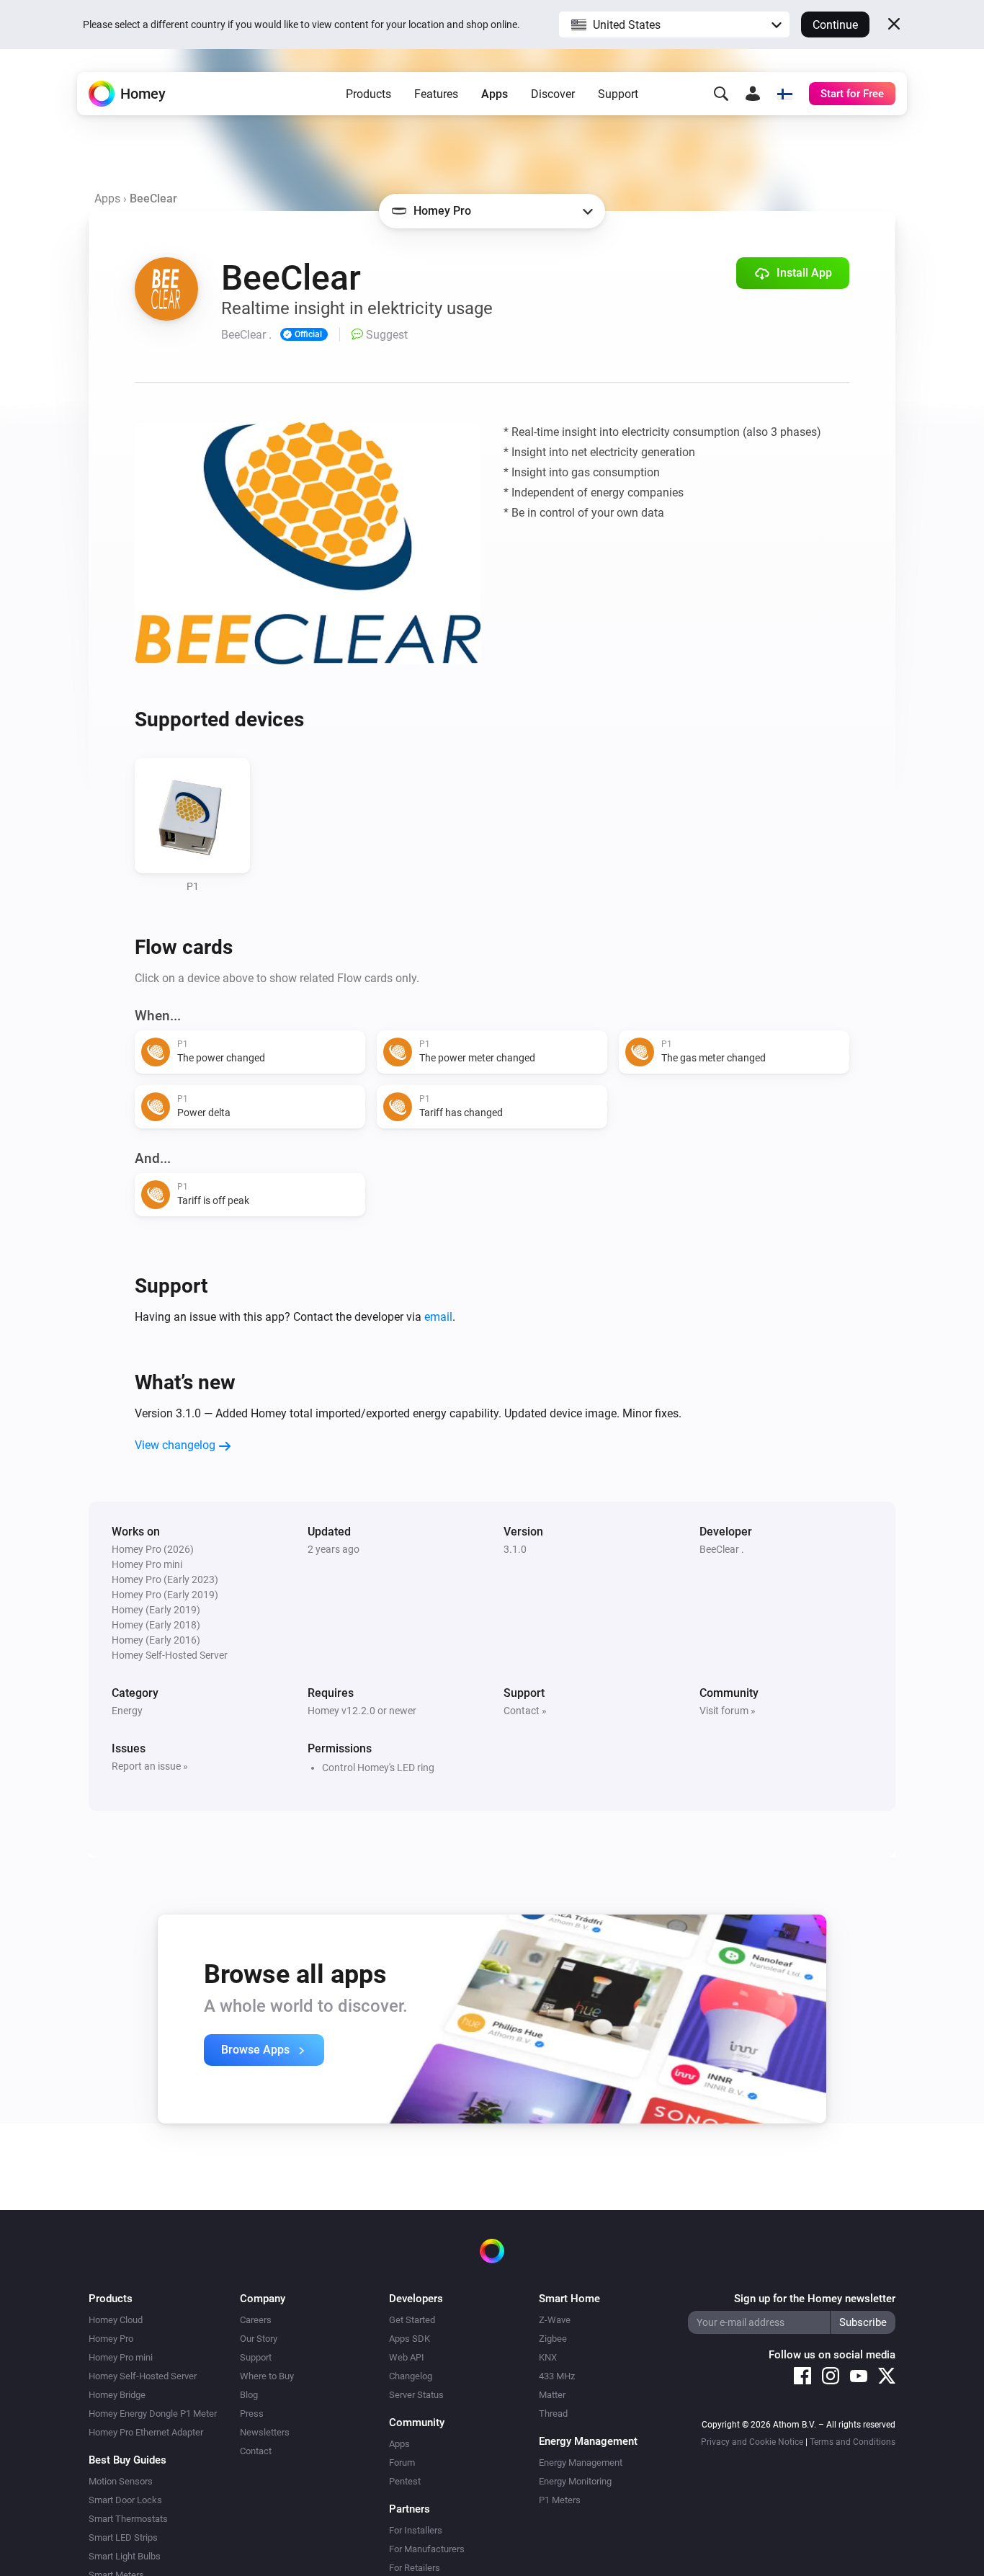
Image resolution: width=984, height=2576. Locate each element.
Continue (835, 25)
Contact (256, 2451)
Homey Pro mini (121, 2357)
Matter (552, 2395)
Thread (553, 2414)
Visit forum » (728, 1711)
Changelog (411, 2376)
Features (436, 94)
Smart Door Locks (125, 2500)
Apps (495, 94)
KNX (548, 2357)
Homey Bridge (117, 2395)
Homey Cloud (116, 2320)
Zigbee (553, 2339)
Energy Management (581, 2463)
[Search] (721, 94)
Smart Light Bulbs (125, 2556)
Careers (256, 2320)
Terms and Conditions (853, 2442)
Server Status (416, 2395)
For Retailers (415, 2568)
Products (368, 94)
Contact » (525, 1711)
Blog (249, 2395)
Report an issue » (150, 1766)
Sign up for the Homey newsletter (815, 2299)
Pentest (405, 2481)
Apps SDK (410, 2339)
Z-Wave (555, 2320)
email (438, 1317)
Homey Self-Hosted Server (143, 2376)
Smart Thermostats (128, 2519)
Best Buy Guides (128, 2460)
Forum (402, 2463)
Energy (127, 1711)
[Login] (753, 94)
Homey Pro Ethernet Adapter (146, 2432)
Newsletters (265, 2432)
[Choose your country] (784, 94)
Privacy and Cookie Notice (752, 2442)
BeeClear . (722, 1549)
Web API (407, 2357)
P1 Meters (560, 2500)
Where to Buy (267, 2376)
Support (618, 94)
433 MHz (557, 2376)
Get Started (412, 2320)
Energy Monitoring (575, 2481)
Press (252, 2414)
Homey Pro (111, 2339)
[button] (674, 24)
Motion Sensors (121, 2481)
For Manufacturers (427, 2549)
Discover (553, 94)
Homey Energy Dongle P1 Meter (153, 2414)
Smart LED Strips (123, 2537)
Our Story (259, 2339)
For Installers (416, 2530)
